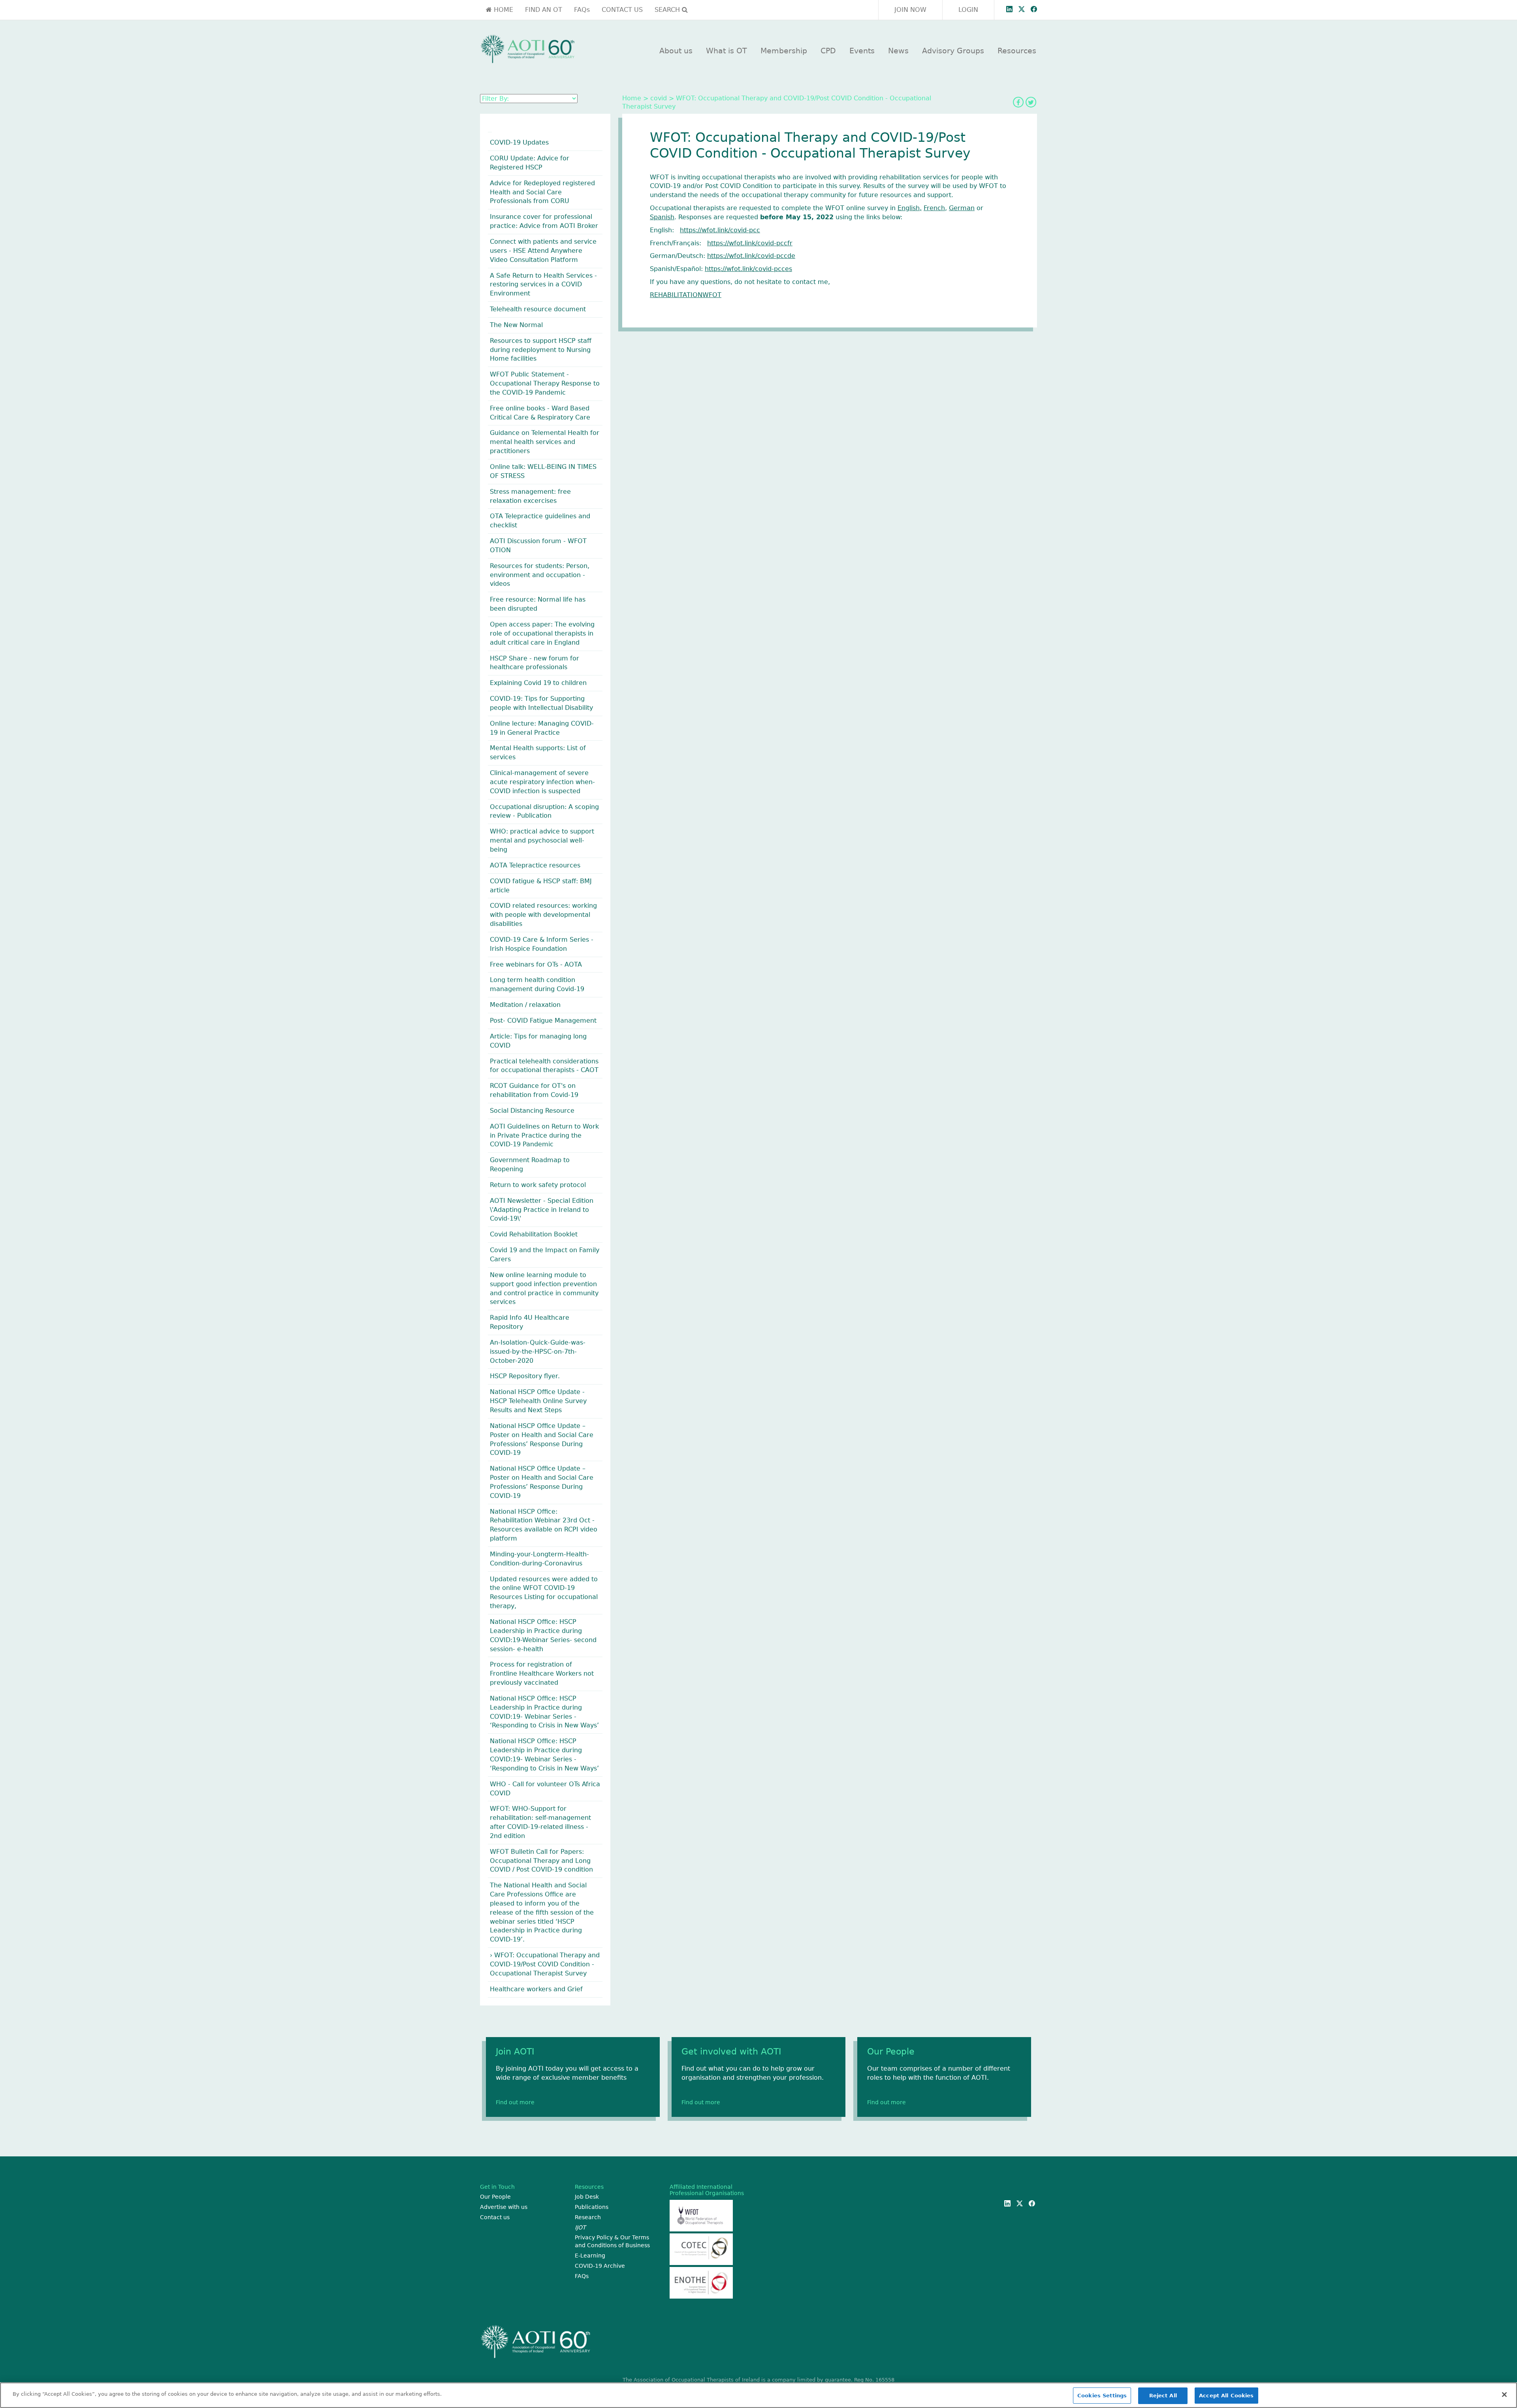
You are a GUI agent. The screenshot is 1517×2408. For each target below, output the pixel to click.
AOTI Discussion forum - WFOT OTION (538, 546)
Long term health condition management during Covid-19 (537, 984)
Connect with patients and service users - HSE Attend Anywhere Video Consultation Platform (543, 251)
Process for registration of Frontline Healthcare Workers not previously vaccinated (542, 1673)
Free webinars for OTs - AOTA (536, 964)
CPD (828, 51)
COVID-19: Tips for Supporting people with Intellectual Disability (541, 703)
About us (676, 51)
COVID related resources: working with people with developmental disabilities (543, 915)
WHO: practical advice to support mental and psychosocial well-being (542, 840)
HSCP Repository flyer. (525, 1376)
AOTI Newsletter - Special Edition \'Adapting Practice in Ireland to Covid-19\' (542, 1210)
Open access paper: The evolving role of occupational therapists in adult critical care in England (542, 633)
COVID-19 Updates (519, 142)
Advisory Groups (953, 51)
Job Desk (587, 2197)
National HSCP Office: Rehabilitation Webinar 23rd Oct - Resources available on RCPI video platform (544, 1525)
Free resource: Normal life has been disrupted (538, 604)
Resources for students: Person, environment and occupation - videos (540, 575)
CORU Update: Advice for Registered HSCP (530, 163)
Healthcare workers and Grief (536, 1989)
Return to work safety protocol (538, 1185)
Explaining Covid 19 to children (538, 683)
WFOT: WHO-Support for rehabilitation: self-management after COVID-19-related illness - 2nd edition (540, 1822)
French (934, 208)
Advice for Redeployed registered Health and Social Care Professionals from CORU (542, 192)
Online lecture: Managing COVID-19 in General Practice (542, 728)
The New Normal (516, 325)
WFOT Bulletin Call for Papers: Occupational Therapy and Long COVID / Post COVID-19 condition (541, 1861)
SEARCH (668, 10)
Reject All (1163, 2396)
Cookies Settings (1102, 2396)
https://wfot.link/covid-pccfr (750, 243)
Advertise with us (504, 2207)
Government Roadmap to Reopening (530, 1164)
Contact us (495, 2217)
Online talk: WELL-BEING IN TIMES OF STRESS (543, 471)
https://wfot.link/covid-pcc (720, 230)
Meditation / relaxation (525, 1005)
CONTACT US (622, 10)
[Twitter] (1031, 102)
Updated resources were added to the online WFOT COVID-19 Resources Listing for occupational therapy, (544, 1593)
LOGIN (968, 10)
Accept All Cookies (1226, 2396)
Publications (592, 2207)
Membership (784, 51)
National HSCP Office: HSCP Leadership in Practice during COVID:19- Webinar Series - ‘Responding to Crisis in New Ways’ (544, 1712)
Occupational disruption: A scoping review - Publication (544, 811)
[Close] (1504, 2395)
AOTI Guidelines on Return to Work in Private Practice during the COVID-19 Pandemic (544, 1135)
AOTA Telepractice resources (535, 865)
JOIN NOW (910, 10)
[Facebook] (1018, 102)
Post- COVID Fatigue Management (543, 1021)
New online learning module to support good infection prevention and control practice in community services (544, 1289)
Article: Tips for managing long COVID (538, 1041)
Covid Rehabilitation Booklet (534, 1234)
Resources (1017, 51)
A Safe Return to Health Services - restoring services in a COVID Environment (543, 285)
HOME (503, 10)
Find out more (515, 2102)
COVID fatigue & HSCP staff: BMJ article (541, 886)
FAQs (582, 10)
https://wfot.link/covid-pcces (748, 269)
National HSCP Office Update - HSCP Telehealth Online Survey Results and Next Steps (538, 1401)
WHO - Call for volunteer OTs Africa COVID (545, 1789)
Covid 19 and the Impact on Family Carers (545, 1255)
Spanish (662, 217)
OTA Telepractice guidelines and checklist (540, 521)
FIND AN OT (544, 10)
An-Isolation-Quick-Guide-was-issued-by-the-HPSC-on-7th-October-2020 (538, 1352)
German (962, 208)
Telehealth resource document (538, 309)
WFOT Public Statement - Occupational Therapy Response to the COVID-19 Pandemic (545, 383)
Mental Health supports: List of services (538, 752)
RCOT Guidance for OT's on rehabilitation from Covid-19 (534, 1090)
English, (910, 208)
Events (862, 51)
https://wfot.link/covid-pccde (751, 256)
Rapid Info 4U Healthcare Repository (530, 1322)
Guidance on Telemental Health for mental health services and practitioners (545, 442)
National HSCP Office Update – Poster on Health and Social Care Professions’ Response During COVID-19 (542, 1439)
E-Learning (590, 2256)
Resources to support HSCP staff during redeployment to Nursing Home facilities (541, 350)
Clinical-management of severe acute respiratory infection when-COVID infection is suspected (542, 782)
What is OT (727, 51)
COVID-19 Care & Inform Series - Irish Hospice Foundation (542, 944)
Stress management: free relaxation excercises (530, 496)
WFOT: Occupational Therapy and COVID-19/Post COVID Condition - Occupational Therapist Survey (545, 1964)
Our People (495, 2197)
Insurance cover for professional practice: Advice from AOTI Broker (544, 221)
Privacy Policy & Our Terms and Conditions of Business (612, 2241)
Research (588, 2217)
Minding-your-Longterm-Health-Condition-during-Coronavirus (539, 1559)
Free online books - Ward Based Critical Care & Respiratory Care (540, 413)
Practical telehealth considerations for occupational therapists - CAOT (544, 1066)
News (898, 51)
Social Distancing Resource (532, 1111)
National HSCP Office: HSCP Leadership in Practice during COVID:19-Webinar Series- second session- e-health (543, 1635)
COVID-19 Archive (600, 2266)
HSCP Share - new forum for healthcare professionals (535, 663)
